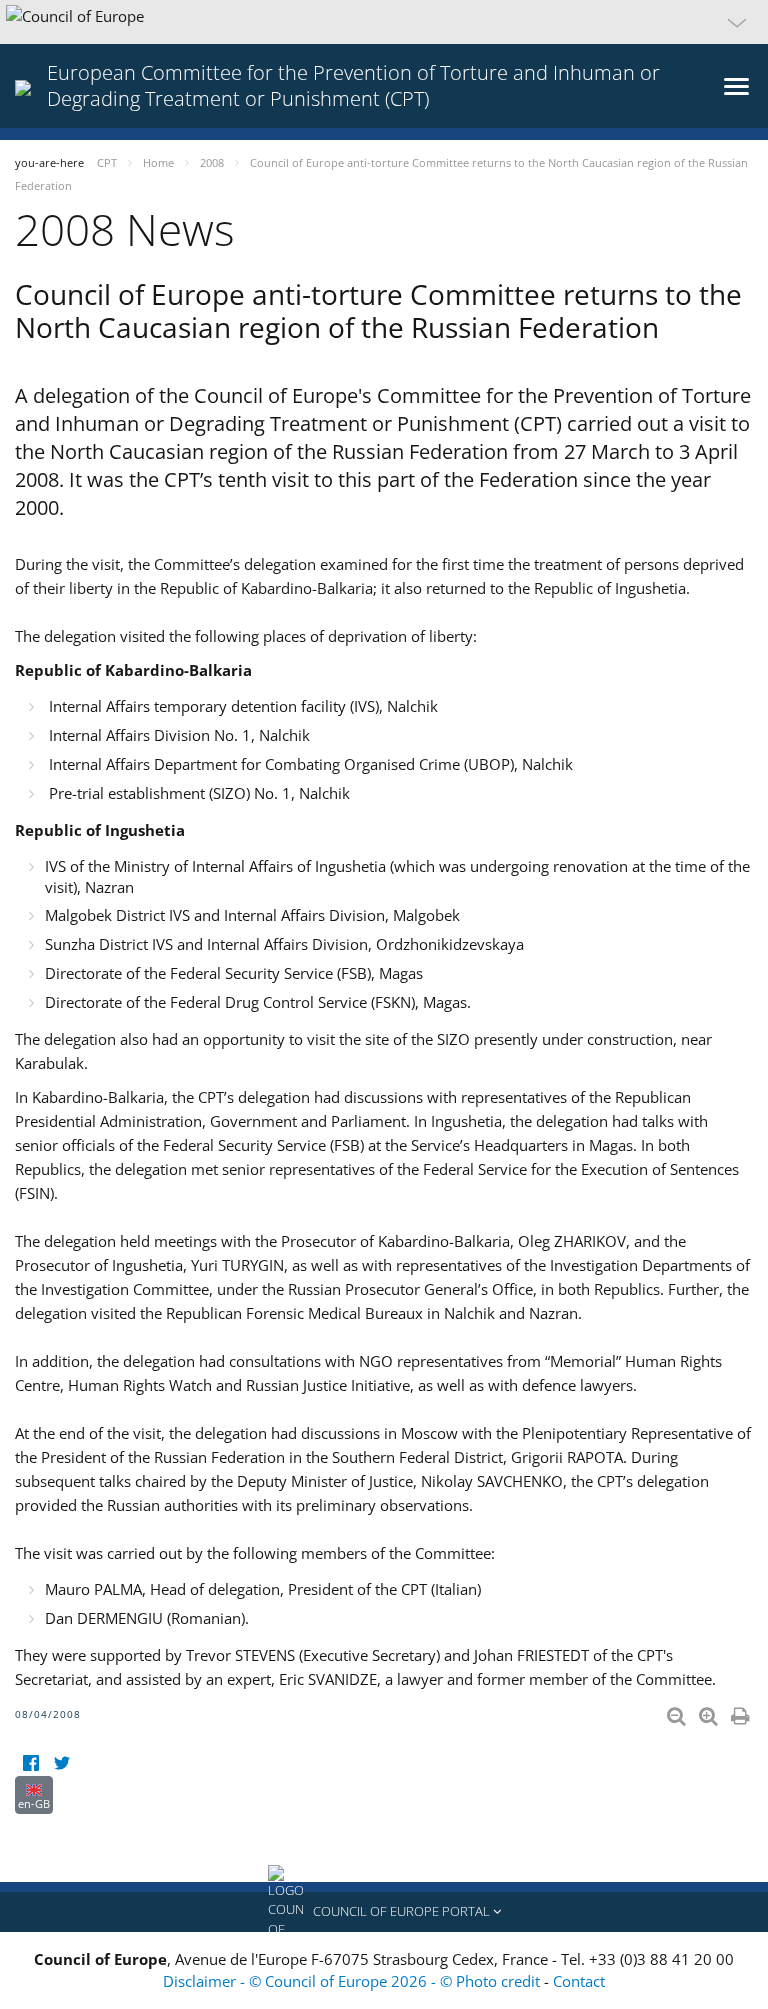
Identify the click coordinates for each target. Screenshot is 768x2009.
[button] (384, 22)
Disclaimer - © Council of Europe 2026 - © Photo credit (353, 1981)
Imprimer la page (742, 1712)
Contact (579, 1981)
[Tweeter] (61, 1763)
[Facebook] (30, 1763)
